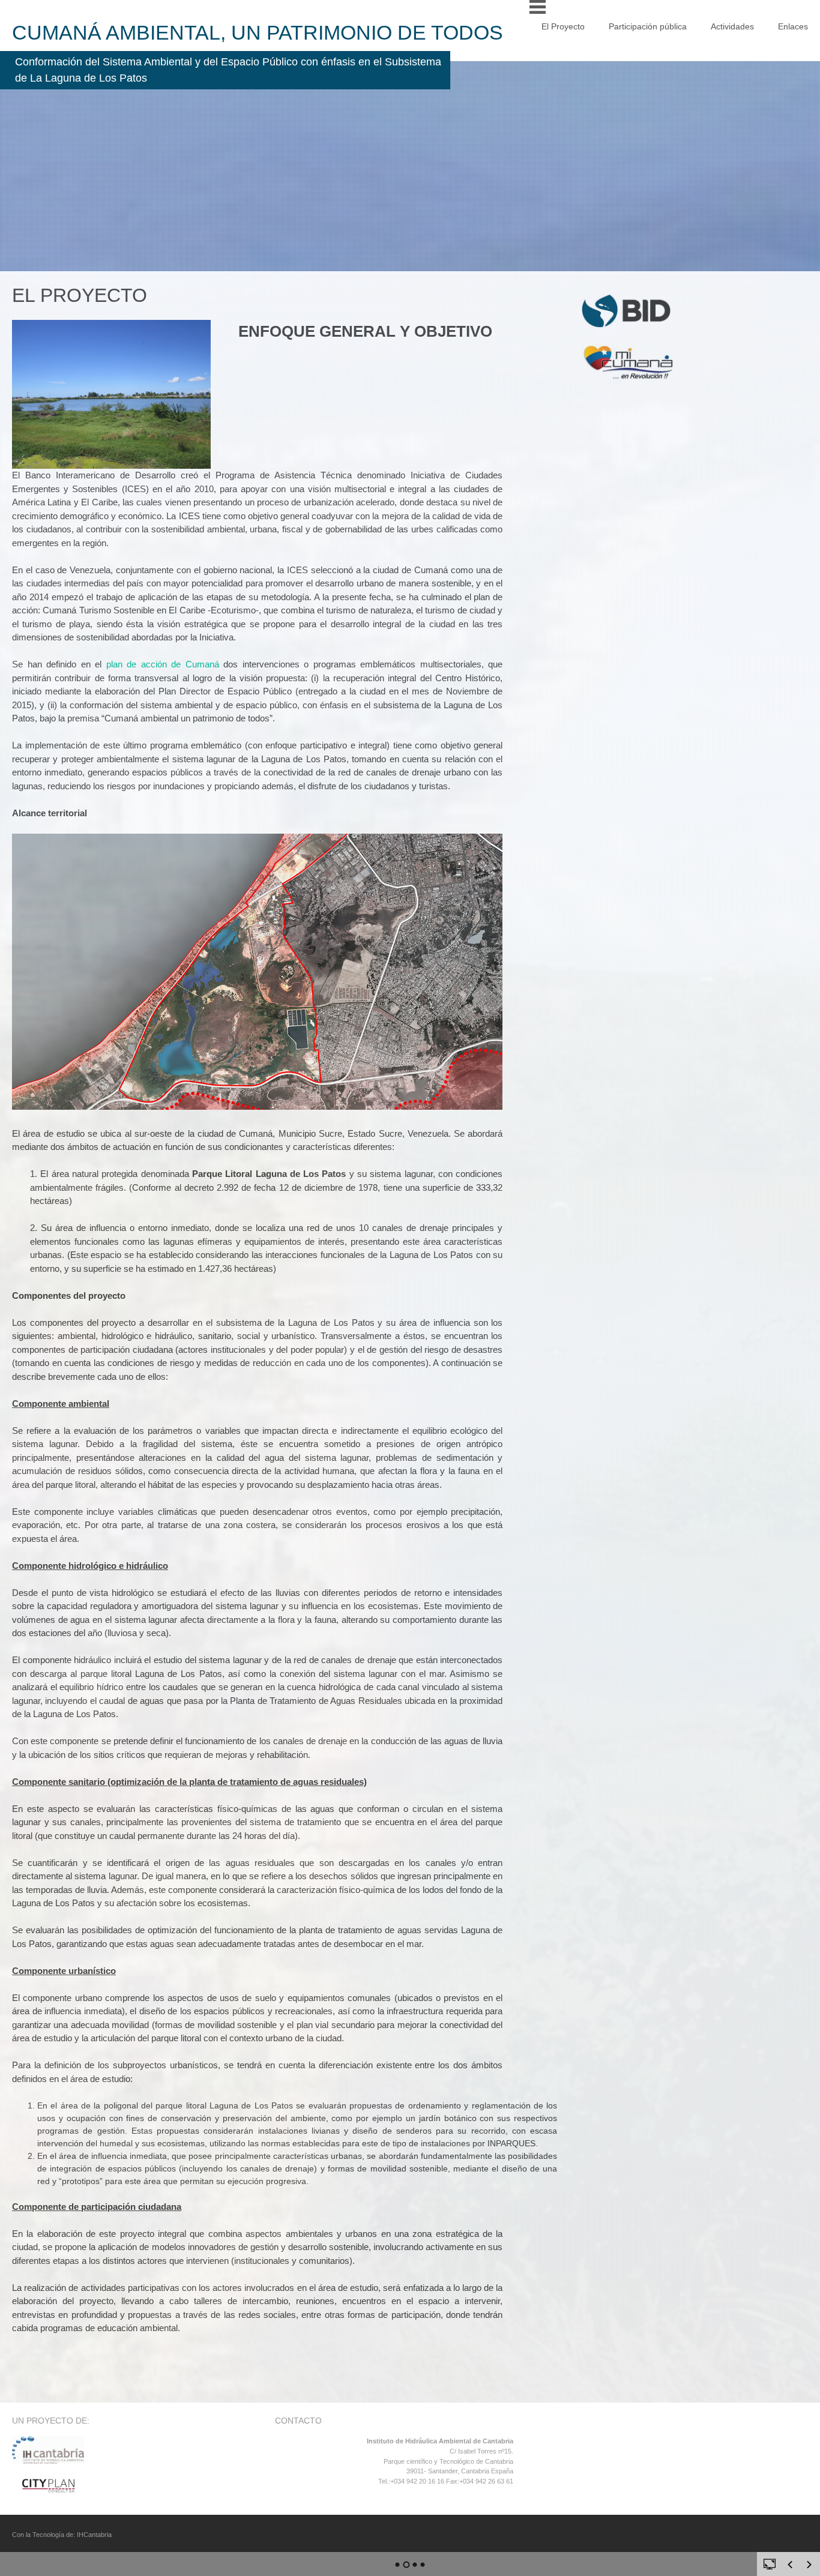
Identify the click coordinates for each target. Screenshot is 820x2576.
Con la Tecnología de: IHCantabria (62, 2535)
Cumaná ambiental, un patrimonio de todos (258, 32)
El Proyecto (563, 26)
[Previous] (790, 2565)
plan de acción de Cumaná (163, 664)
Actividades (732, 26)
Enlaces (793, 26)
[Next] (809, 2565)
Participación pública (648, 26)
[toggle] (770, 2563)
